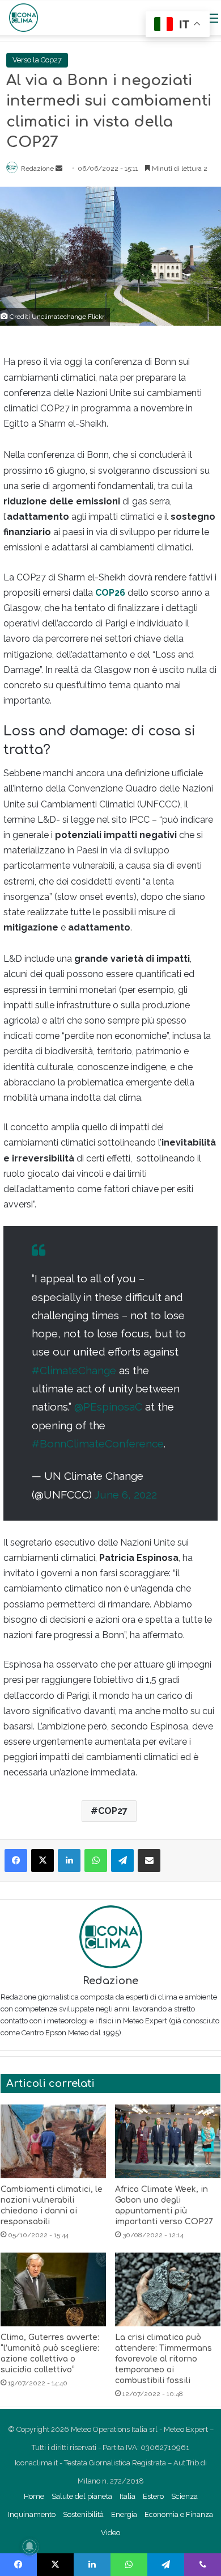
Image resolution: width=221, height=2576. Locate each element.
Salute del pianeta (82, 2496)
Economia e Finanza (179, 2514)
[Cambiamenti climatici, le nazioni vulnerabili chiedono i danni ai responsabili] (53, 2141)
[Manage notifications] (29, 2546)
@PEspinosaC (108, 1407)
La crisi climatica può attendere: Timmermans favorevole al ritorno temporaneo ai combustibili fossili (163, 2359)
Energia (124, 2514)
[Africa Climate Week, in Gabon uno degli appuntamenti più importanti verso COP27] (168, 2141)
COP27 (113, 1811)
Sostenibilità (83, 2514)
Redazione (37, 169)
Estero (153, 2496)
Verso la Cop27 (37, 60)
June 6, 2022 (126, 1495)
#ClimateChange (74, 1370)
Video (110, 2533)
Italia (127, 2496)
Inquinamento (32, 2514)
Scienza (184, 2496)
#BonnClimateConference (98, 1443)
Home (34, 2496)
